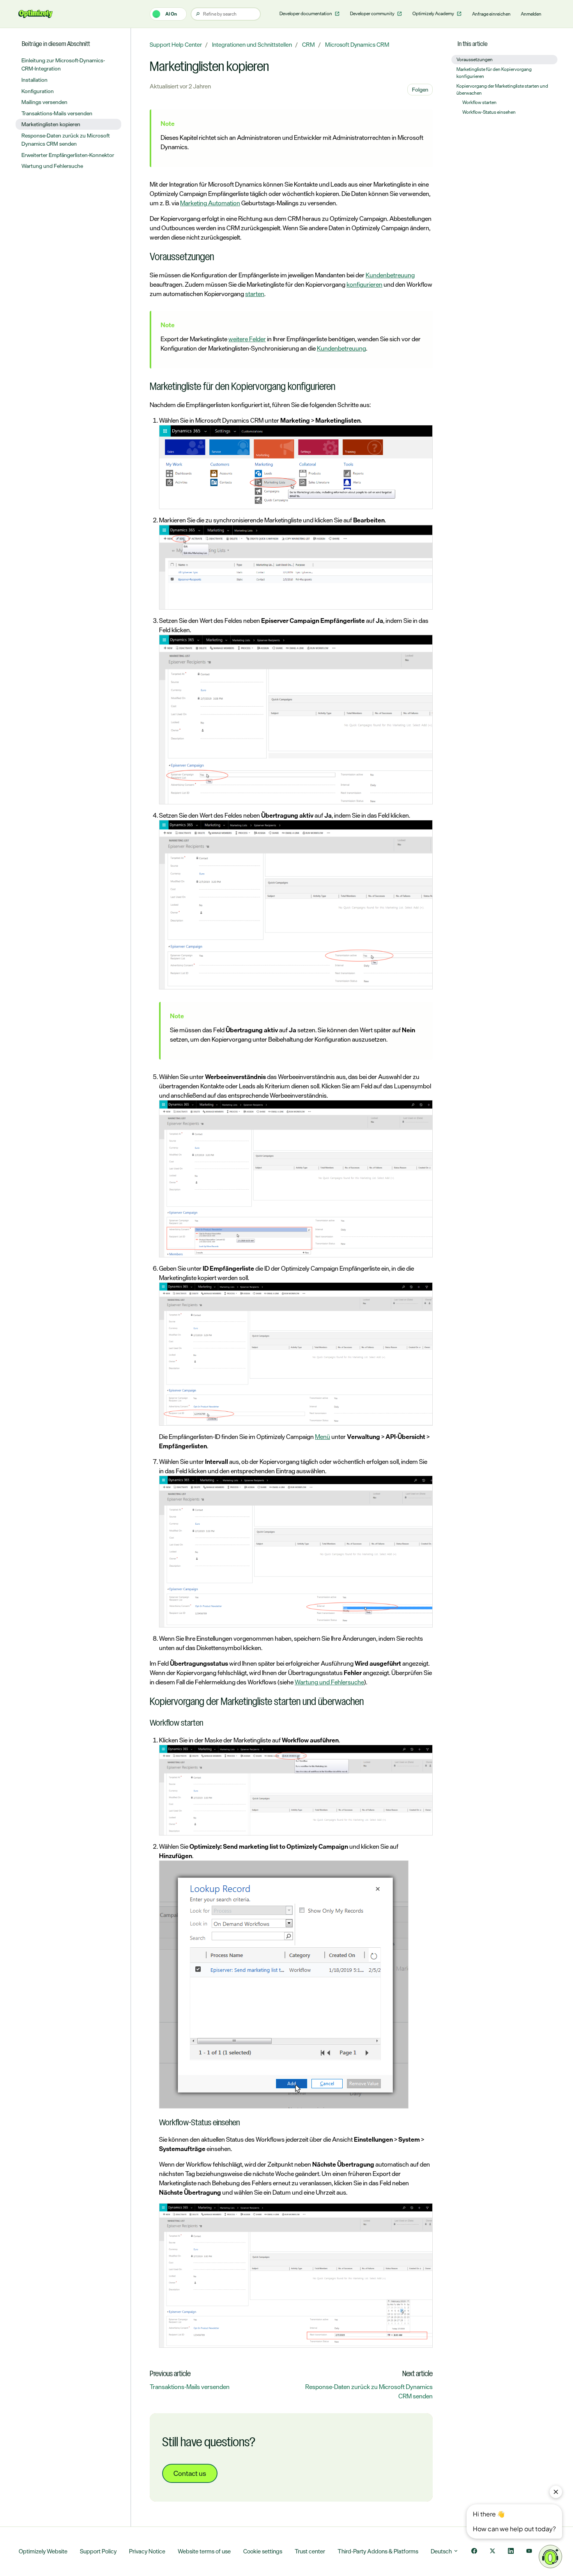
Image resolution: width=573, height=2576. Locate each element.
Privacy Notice (147, 2551)
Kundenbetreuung (390, 275)
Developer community (373, 14)
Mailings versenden (44, 102)
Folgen (420, 89)
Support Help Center (176, 45)
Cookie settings (263, 2551)
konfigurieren (364, 284)
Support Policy (98, 2551)
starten (255, 294)
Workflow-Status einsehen (489, 112)
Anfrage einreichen (491, 14)
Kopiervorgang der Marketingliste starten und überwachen (502, 90)
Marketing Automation (210, 203)
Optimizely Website (43, 2551)
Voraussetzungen (475, 60)
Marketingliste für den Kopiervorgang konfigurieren (494, 73)
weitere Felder (247, 339)
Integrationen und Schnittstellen (252, 45)
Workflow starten (479, 102)
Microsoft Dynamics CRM (357, 45)
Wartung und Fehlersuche (329, 1682)
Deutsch (442, 2551)
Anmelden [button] (531, 14)
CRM (309, 45)
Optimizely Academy (434, 14)
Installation (34, 80)
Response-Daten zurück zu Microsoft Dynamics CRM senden (369, 2391)
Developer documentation (306, 14)
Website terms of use (204, 2551)
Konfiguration (38, 91)
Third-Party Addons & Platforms (378, 2551)
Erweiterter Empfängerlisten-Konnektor (68, 155)
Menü (323, 1437)
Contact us (190, 2473)
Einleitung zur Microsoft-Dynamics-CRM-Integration (63, 64)
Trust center (310, 2551)
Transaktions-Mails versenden (190, 2387)
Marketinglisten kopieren (51, 124)
